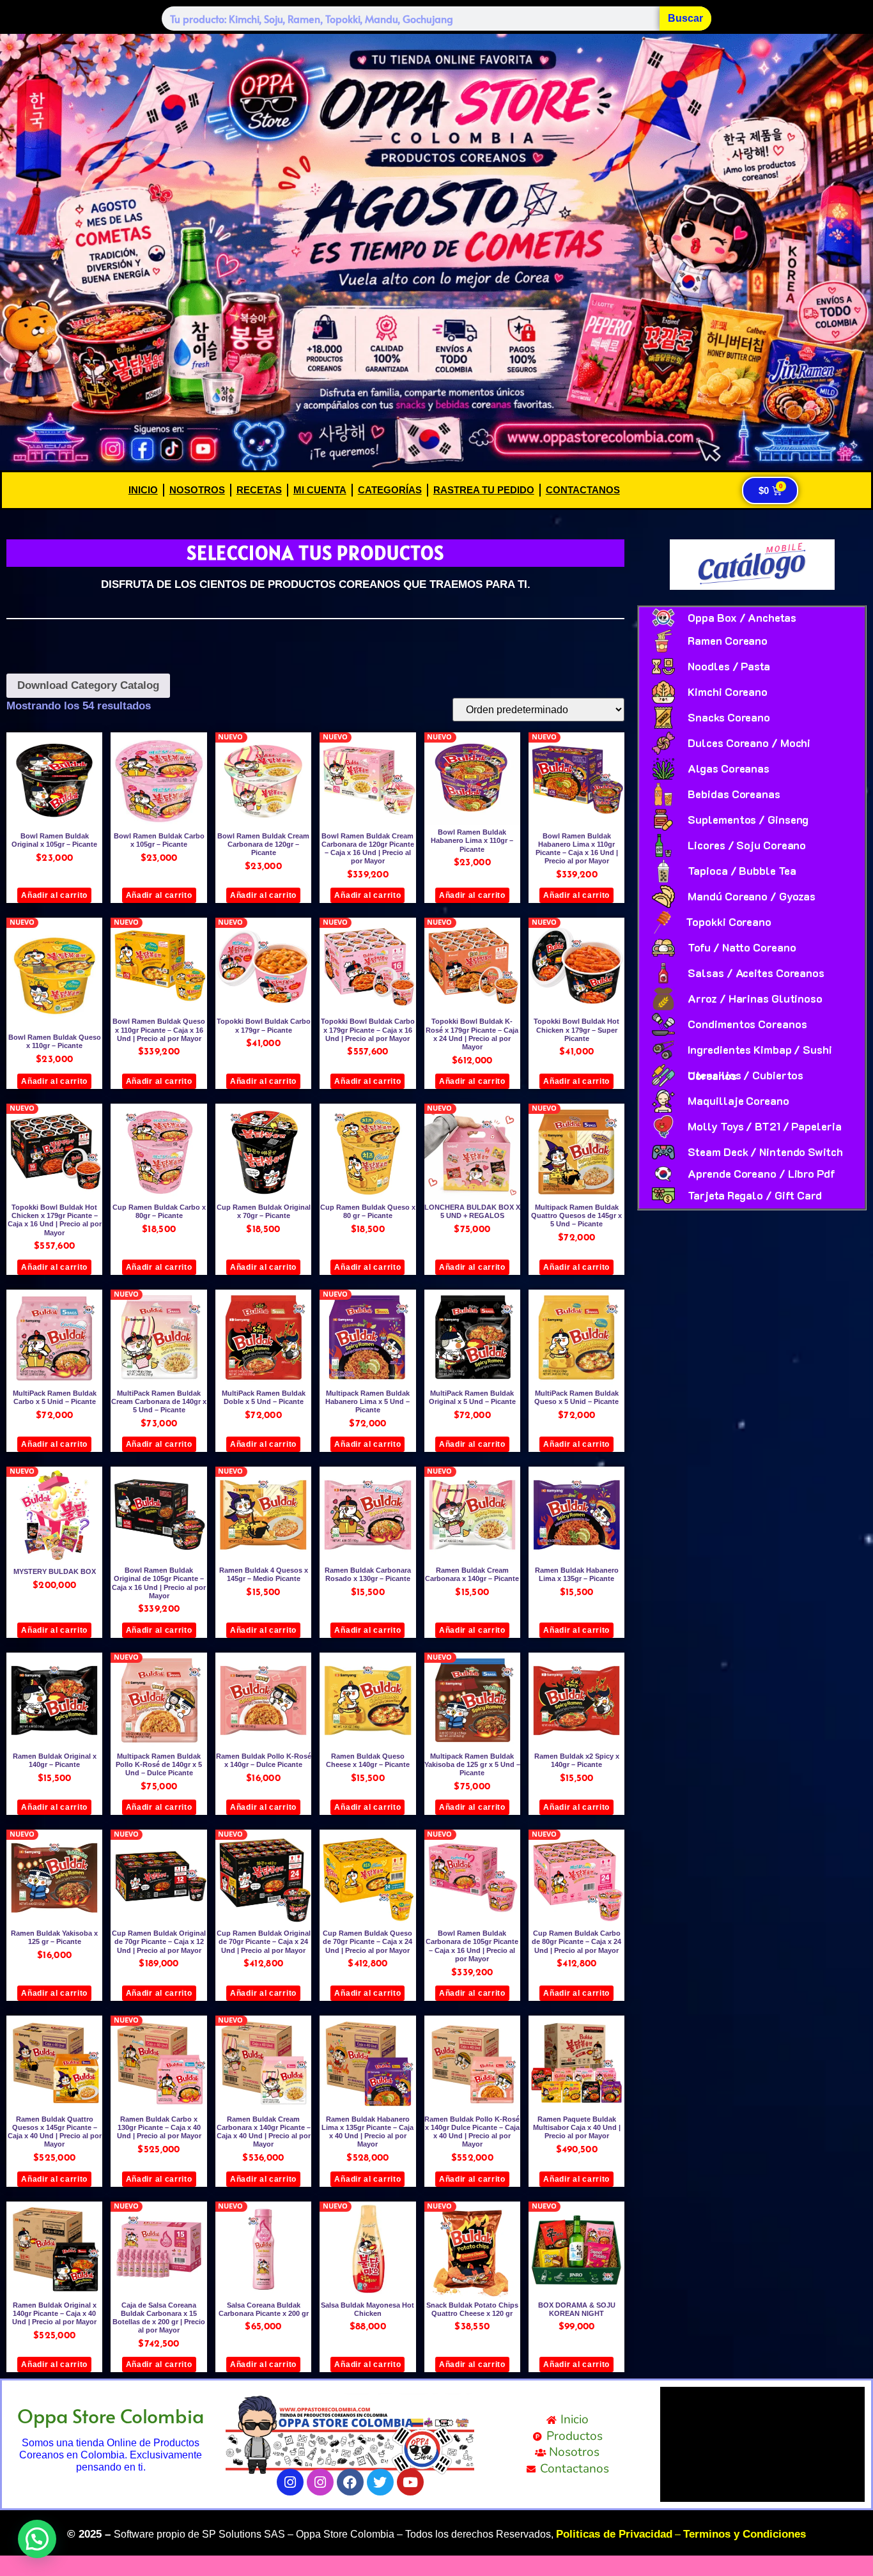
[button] (37, 2539)
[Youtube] (410, 2482)
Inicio (143, 490)
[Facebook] (350, 2482)
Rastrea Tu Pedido (484, 490)
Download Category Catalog (88, 685)
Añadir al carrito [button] (54, 895)
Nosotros (197, 490)
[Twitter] (380, 2482)
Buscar (685, 18)
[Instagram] (290, 2482)
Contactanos (583, 490)
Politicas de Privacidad (614, 2534)
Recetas (259, 490)
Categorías (390, 490)
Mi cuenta (320, 490)
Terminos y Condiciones (745, 2534)
